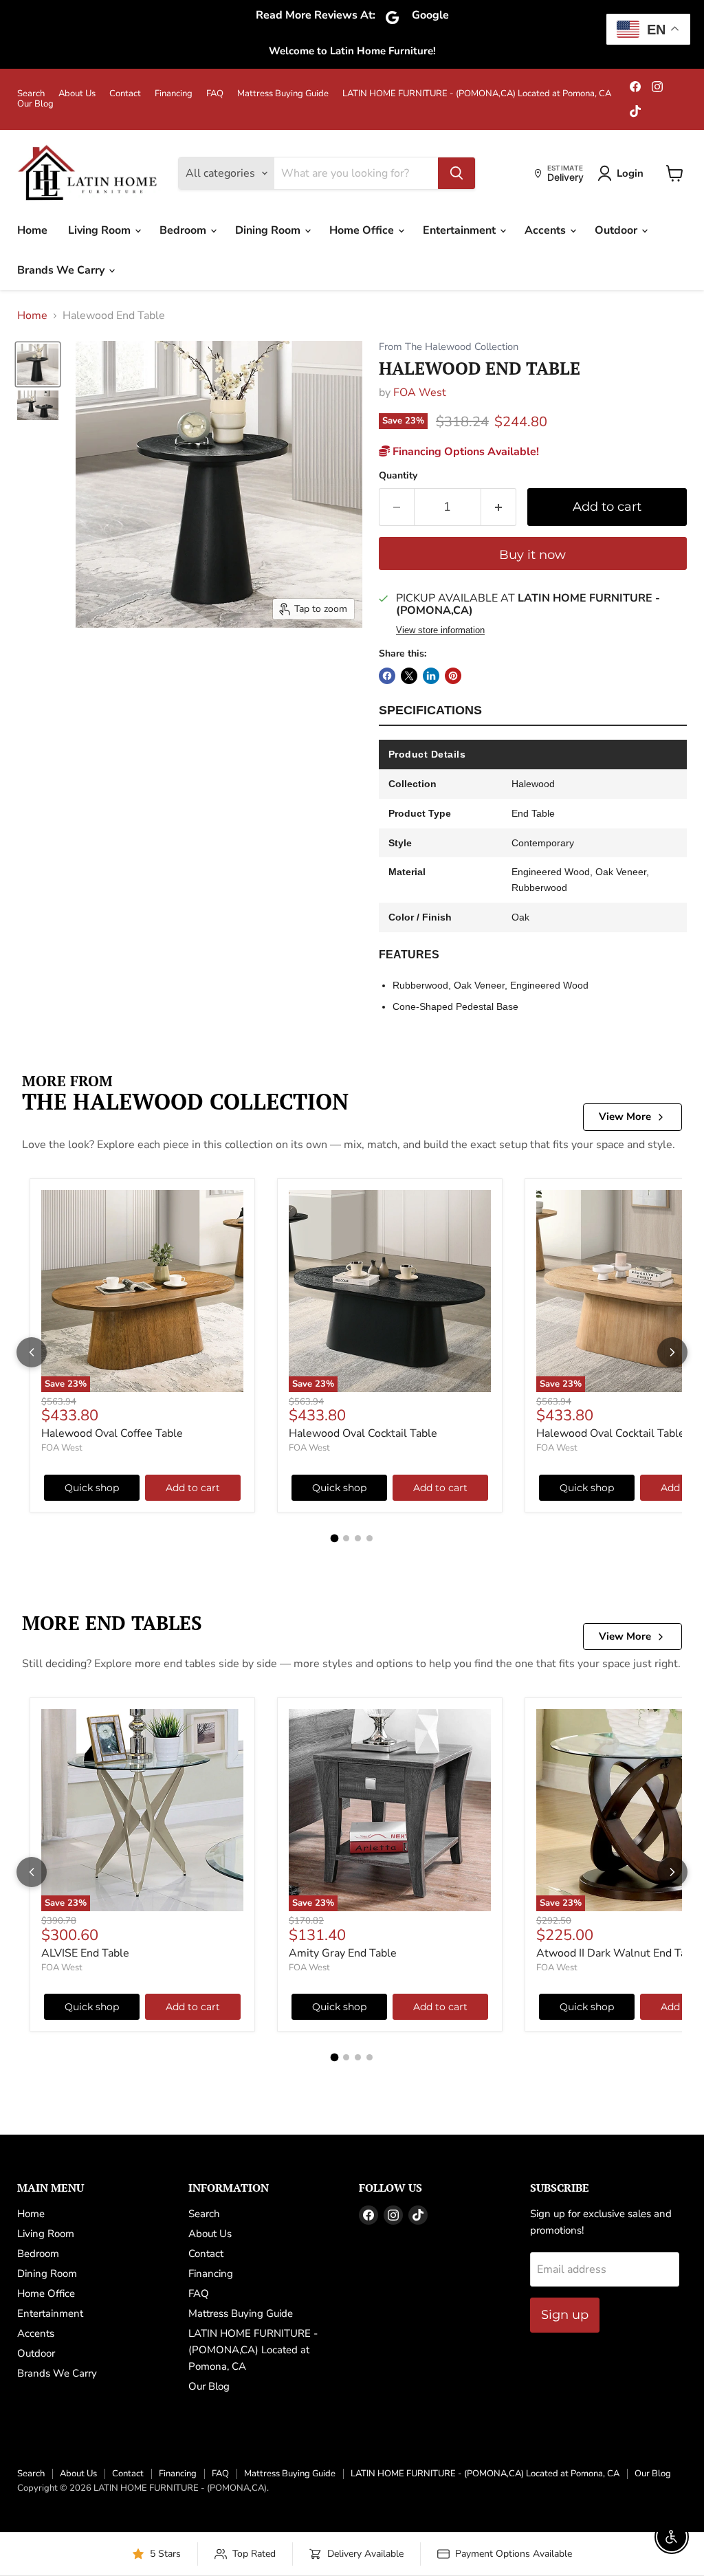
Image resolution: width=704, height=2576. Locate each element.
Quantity (398, 476)
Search (31, 94)
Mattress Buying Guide (283, 94)
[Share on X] (409, 676)
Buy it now (532, 555)
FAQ (215, 94)
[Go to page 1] (335, 1538)
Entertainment (461, 230)
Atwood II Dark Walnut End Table (619, 1953)
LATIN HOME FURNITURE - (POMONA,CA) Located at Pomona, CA (477, 94)
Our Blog (35, 104)
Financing (174, 94)
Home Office (363, 230)
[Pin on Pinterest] (453, 676)
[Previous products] (32, 1352)
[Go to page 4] (370, 1538)
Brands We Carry (62, 270)
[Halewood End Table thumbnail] (38, 364)
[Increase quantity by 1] (499, 507)
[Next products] (672, 1352)
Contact (125, 94)
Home (32, 230)
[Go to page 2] (346, 1538)
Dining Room (269, 230)
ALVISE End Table (85, 1953)
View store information (440, 630)
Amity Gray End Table (343, 1953)
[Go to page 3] (358, 1538)
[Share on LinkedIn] (431, 676)
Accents (547, 230)
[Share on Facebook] (387, 676)
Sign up (565, 2315)
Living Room (101, 230)
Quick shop (92, 1488)
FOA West (420, 393)
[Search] (456, 173)
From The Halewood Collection (449, 347)
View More (625, 1116)
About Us (77, 94)
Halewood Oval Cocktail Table (363, 1433)
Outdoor (617, 230)
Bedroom (184, 230)
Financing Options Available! (464, 452)
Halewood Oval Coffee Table (112, 1433)
